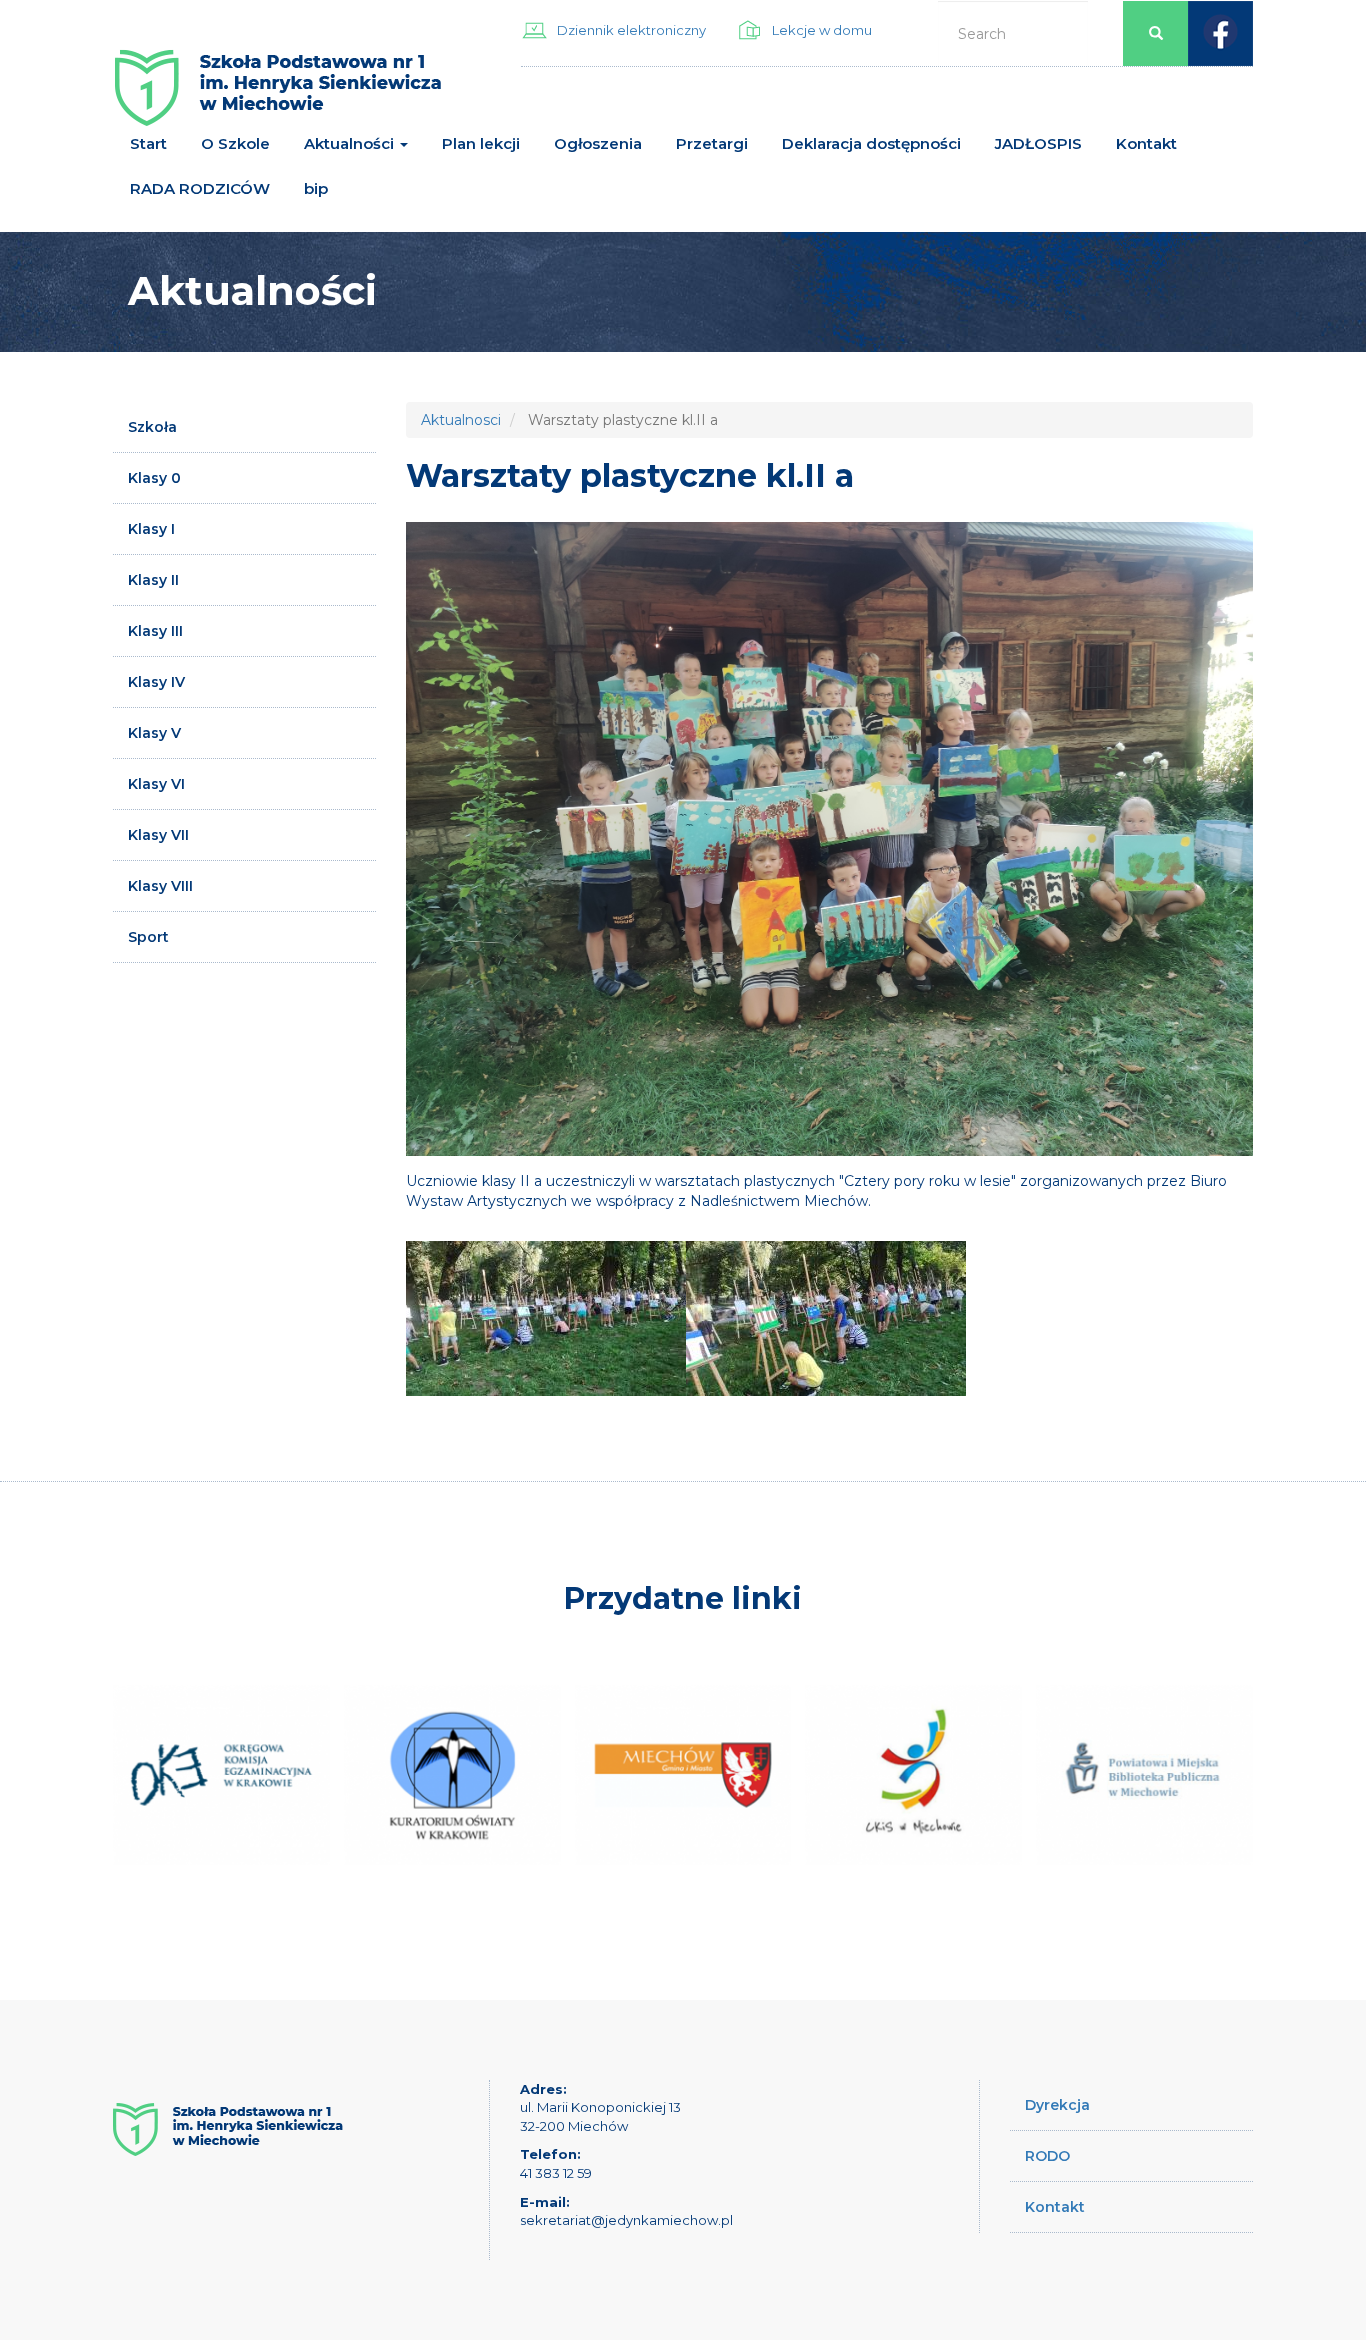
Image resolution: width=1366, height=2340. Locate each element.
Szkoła (152, 427)
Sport (148, 937)
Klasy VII (158, 835)
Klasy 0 (154, 478)
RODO (1047, 2156)
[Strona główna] (278, 95)
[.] (546, 1318)
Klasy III (155, 631)
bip (316, 188)
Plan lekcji (481, 143)
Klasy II (153, 580)
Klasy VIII (160, 886)
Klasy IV (156, 682)
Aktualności (351, 143)
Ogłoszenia (598, 143)
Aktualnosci (461, 420)
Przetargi (712, 143)
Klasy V (154, 733)
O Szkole (235, 143)
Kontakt (1146, 143)
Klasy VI (156, 784)
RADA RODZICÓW (200, 188)
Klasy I (151, 529)
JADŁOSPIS (1038, 143)
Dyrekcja (1057, 2105)
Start (148, 143)
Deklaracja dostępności (871, 143)
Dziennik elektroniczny (631, 30)
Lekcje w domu (822, 30)
